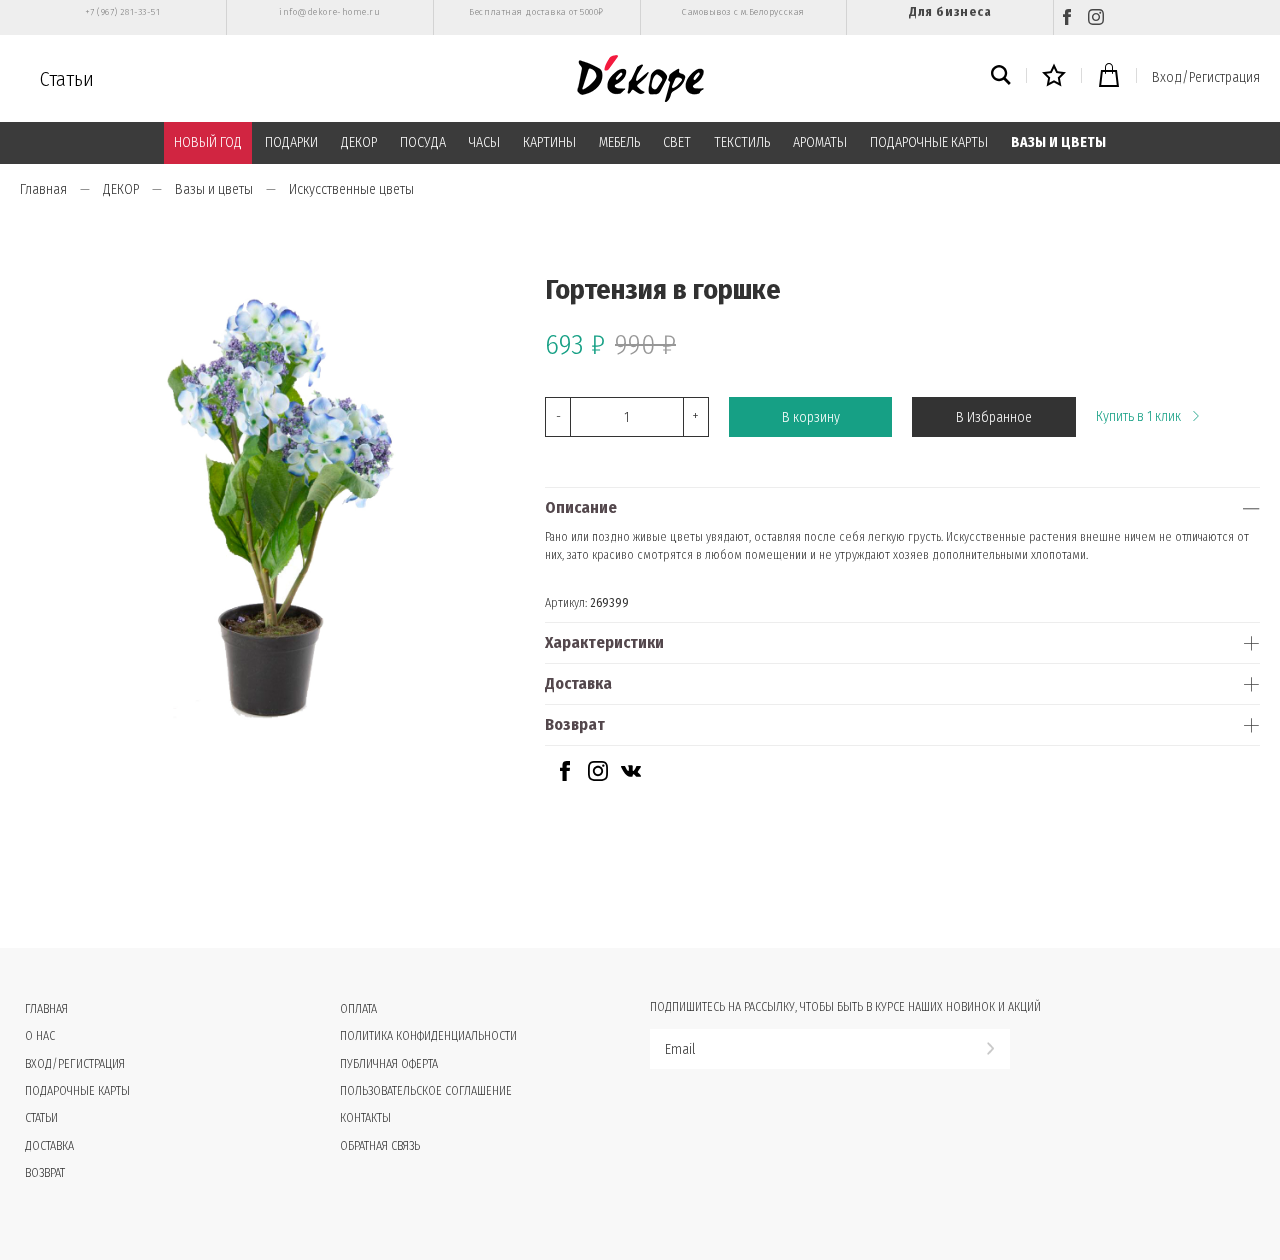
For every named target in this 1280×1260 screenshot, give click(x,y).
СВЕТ (677, 142)
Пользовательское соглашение (426, 1091)
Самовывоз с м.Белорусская (743, 12)
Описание (581, 507)
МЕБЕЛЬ (619, 142)
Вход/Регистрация (1206, 77)
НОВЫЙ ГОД (208, 142)
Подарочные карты (77, 1091)
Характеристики (604, 642)
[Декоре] (640, 78)
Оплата (358, 1009)
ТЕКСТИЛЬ (742, 142)
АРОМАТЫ (820, 142)
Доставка (578, 683)
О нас (40, 1036)
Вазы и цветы (214, 189)
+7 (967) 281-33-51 (122, 12)
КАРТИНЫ (549, 142)
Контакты (365, 1118)
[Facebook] (1067, 17)
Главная (43, 189)
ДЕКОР (359, 142)
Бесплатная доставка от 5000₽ (536, 12)
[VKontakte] (631, 776)
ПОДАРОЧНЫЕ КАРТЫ (929, 142)
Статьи (67, 79)
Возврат (575, 724)
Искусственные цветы (351, 189)
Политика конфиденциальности (428, 1036)
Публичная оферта (389, 1064)
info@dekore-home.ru (329, 12)
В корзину (811, 417)
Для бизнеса (950, 11)
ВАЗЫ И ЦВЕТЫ (1058, 142)
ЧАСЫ (484, 142)
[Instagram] (1096, 17)
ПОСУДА (423, 142)
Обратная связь (380, 1146)
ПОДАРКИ (291, 142)
